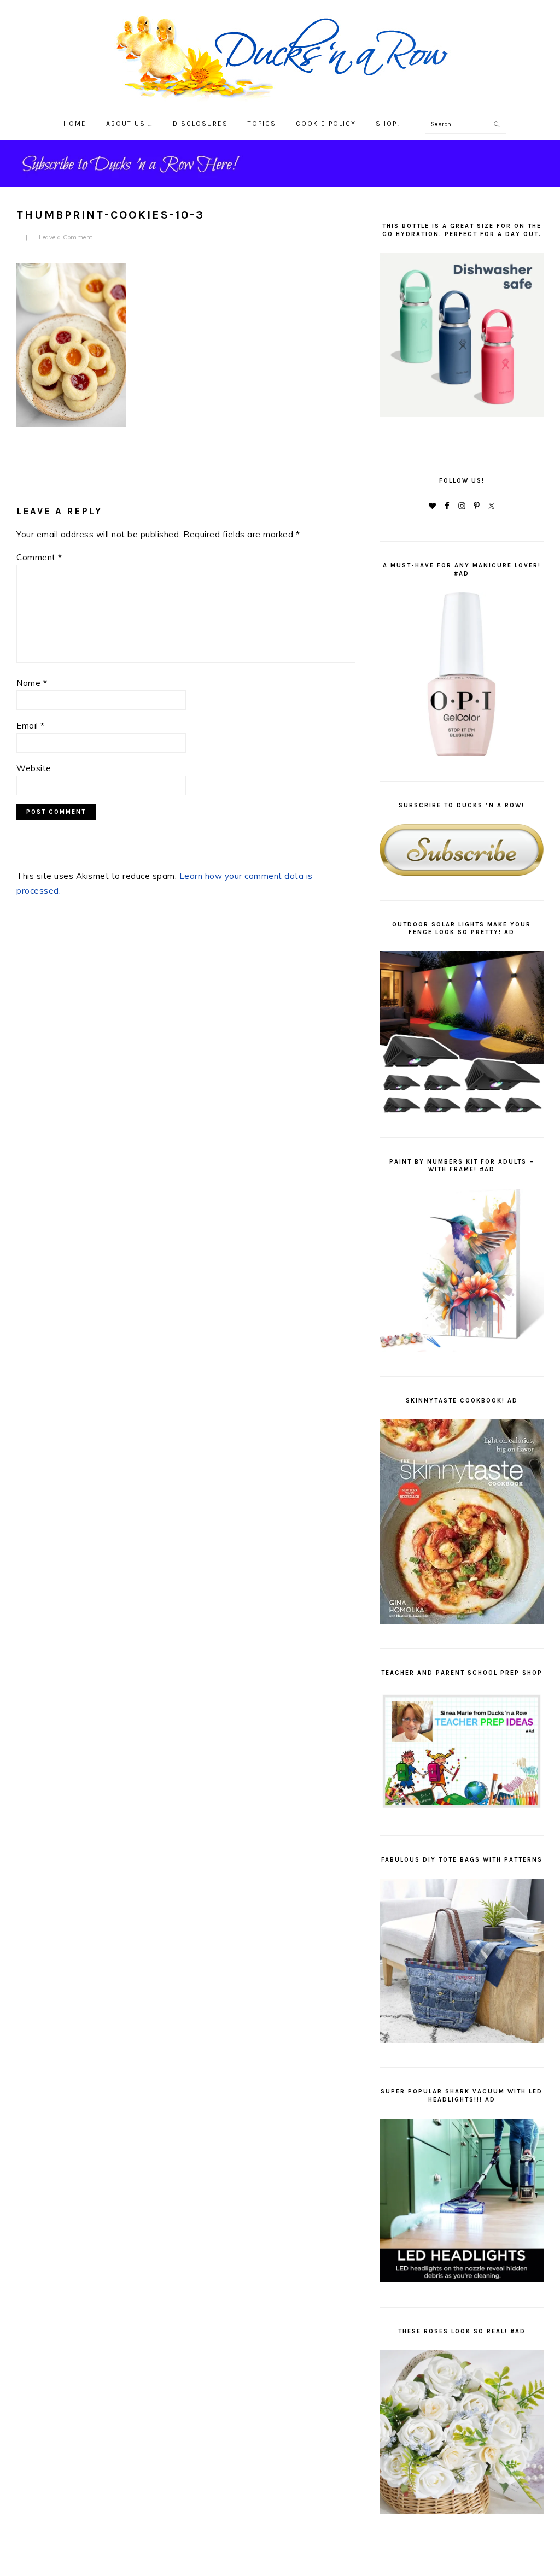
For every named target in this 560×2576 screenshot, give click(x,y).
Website (34, 768)
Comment (39, 557)
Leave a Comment (66, 237)
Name (32, 683)
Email (31, 726)
